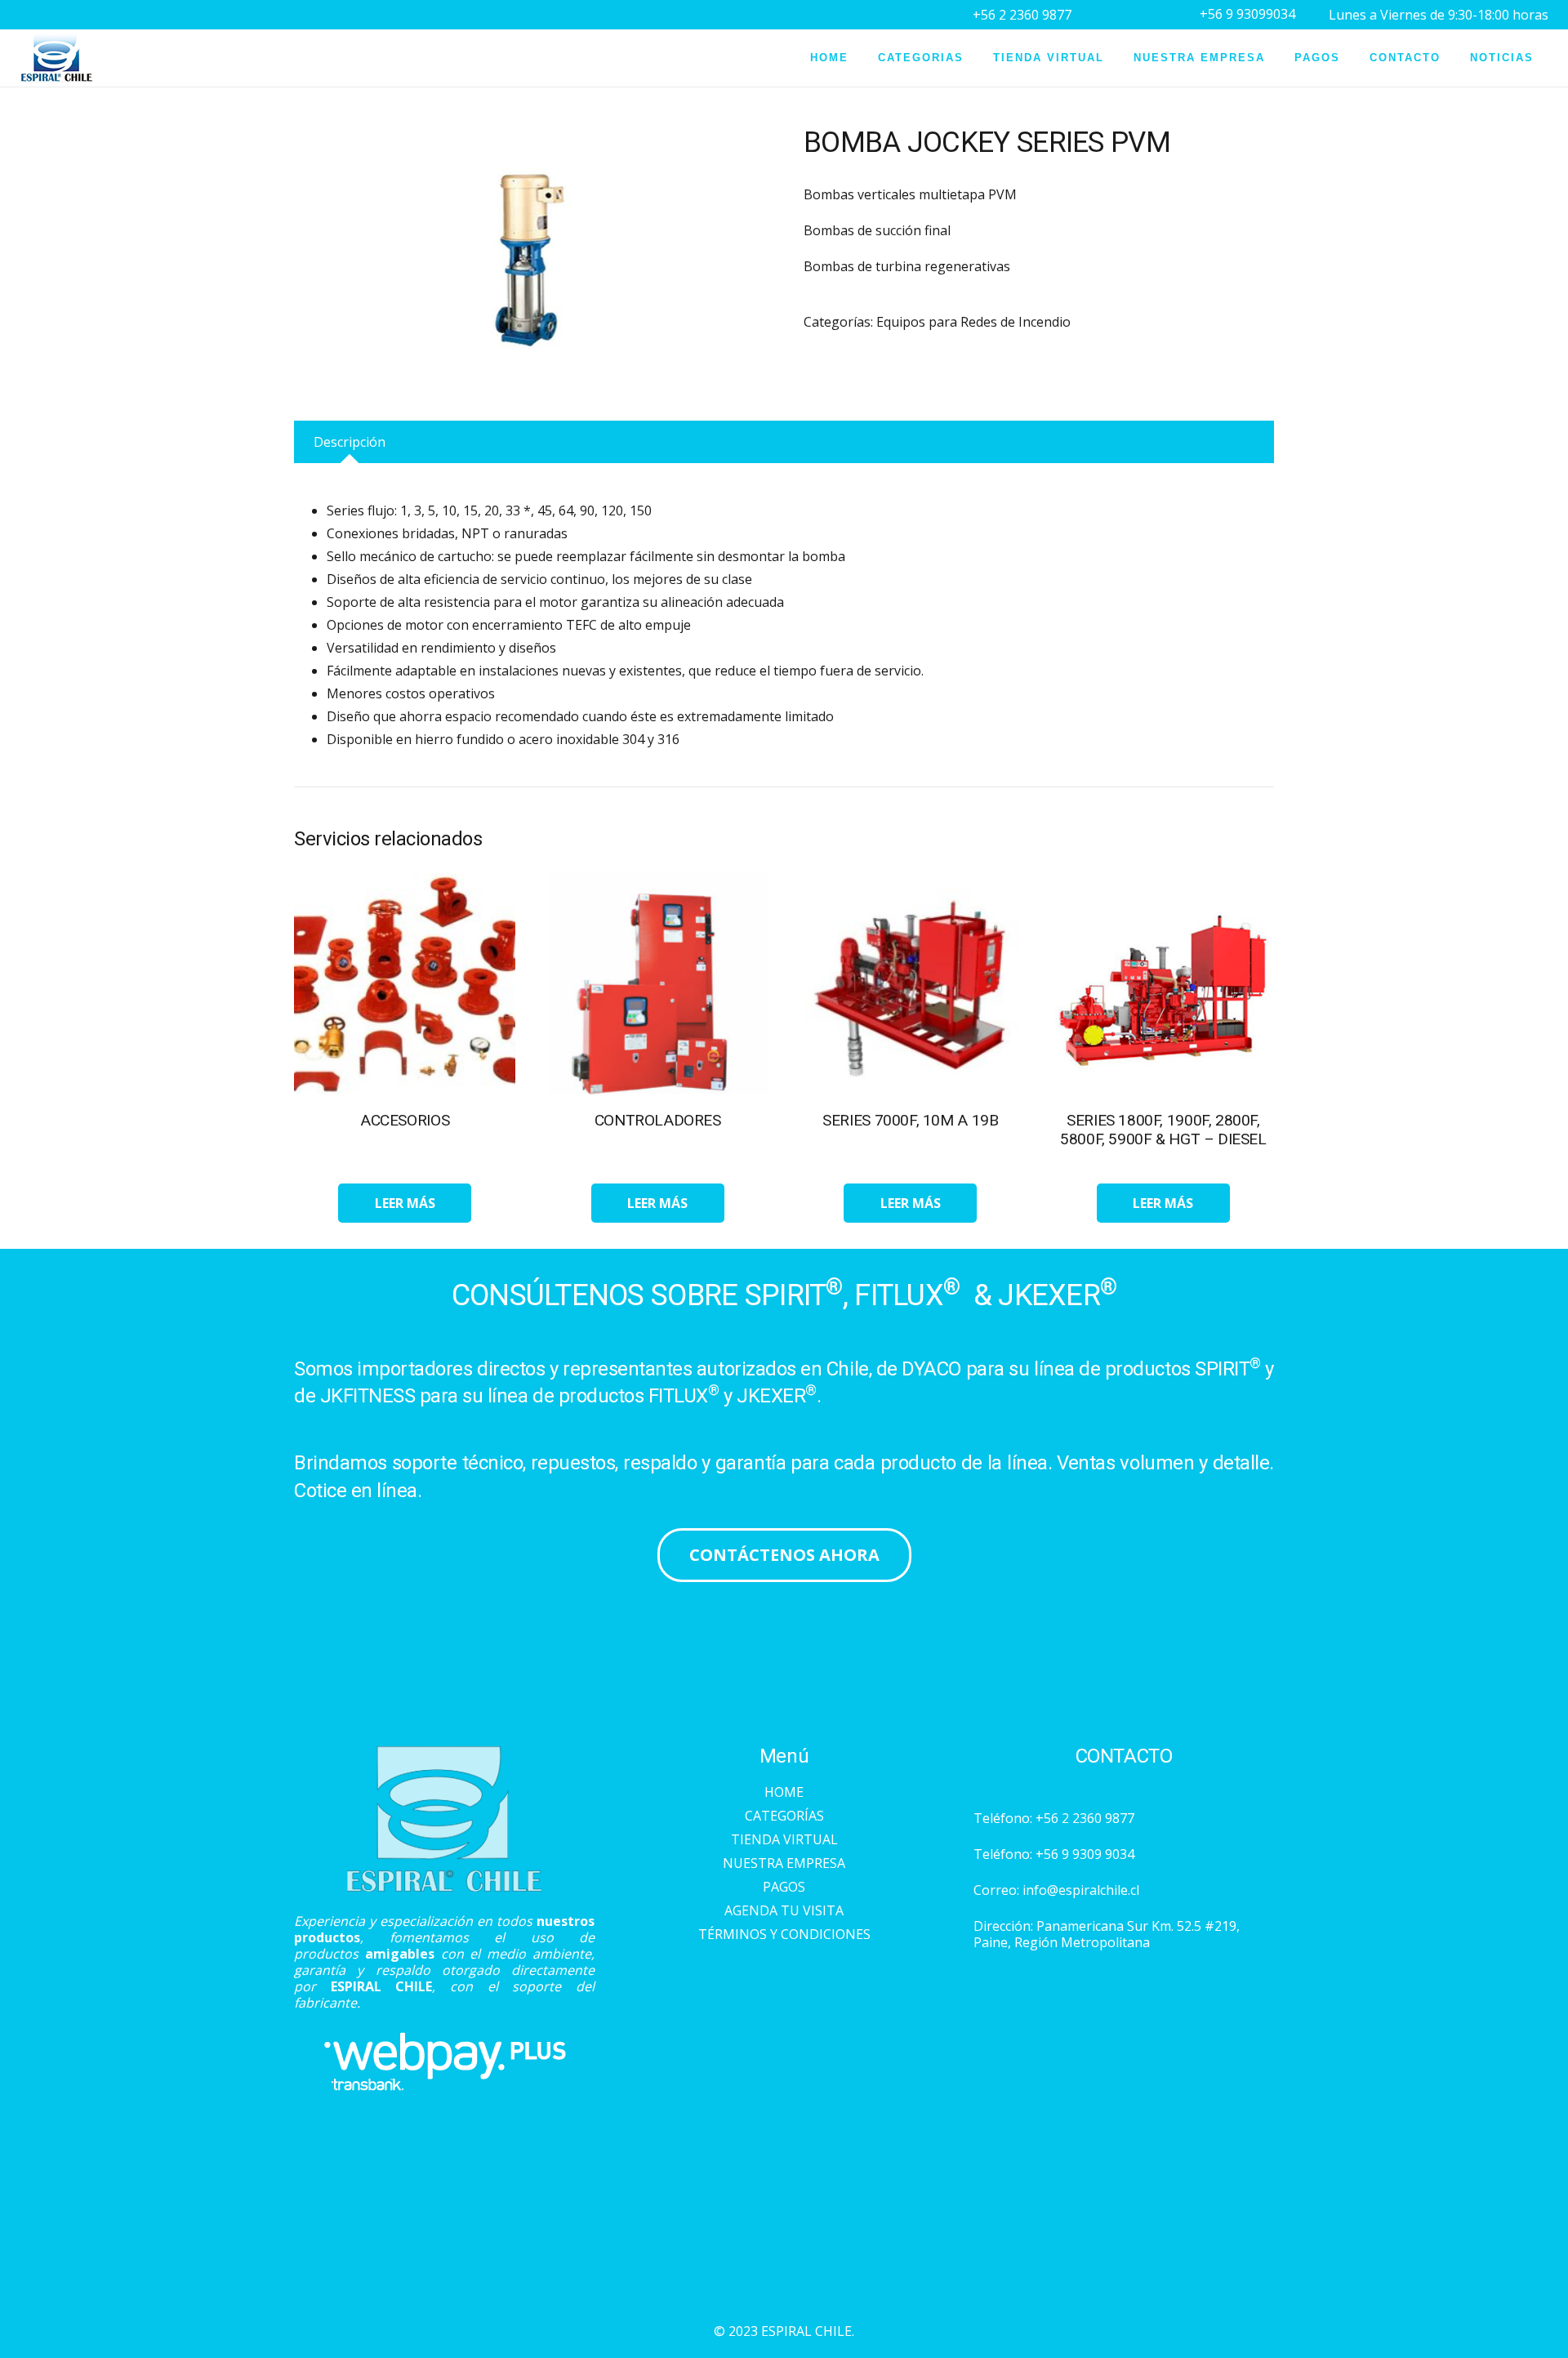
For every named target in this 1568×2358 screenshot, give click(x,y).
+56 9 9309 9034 (1085, 1854)
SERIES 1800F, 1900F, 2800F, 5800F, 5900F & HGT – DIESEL (1163, 1130)
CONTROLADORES (658, 1120)
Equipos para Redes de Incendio (973, 322)
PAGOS (784, 1887)
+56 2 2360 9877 (1085, 1818)
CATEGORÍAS (784, 1816)
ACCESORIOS (405, 1120)
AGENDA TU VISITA (784, 1910)
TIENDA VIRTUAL (784, 1839)
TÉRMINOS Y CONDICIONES (784, 1934)
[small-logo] (56, 58)
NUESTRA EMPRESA (784, 1863)
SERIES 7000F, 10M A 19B (910, 1120)
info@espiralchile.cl (1081, 1890)
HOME (784, 1792)
